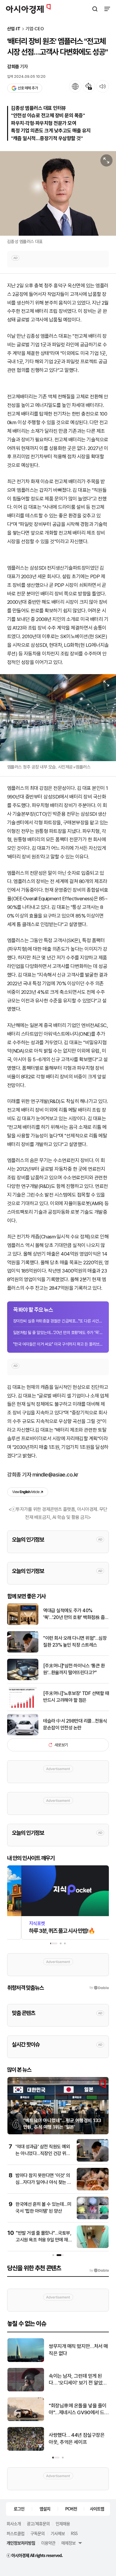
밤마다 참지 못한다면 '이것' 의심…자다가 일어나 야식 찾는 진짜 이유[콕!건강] (43, 2182)
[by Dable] (99, 2271)
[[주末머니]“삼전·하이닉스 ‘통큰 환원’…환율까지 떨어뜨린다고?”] (23, 1679)
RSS (74, 2533)
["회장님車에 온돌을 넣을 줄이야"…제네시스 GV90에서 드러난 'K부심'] (26, 2420)
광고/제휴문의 (38, 2523)
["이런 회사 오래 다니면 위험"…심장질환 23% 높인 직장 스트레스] (23, 1651)
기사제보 (58, 2533)
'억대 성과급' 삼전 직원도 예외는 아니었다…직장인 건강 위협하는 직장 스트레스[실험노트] (43, 2153)
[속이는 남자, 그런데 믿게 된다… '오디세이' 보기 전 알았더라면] (26, 2390)
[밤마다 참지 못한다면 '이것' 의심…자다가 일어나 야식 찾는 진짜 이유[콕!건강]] (93, 2189)
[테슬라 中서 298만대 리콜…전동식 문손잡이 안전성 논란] (23, 1734)
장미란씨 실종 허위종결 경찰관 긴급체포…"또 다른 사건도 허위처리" (58, 1321)
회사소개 (14, 2523)
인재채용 (63, 2523)
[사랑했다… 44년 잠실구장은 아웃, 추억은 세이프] (26, 2449)
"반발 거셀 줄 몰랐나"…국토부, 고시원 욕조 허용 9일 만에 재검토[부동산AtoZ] (44, 2240)
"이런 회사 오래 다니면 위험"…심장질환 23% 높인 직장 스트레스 (75, 1641)
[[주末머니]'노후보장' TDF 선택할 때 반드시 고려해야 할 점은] (23, 1706)
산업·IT (14, 29)
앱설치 (45, 2509)
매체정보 (68, 2543)
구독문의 (37, 2533)
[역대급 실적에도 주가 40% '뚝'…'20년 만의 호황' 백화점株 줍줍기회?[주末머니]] (23, 1624)
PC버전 (71, 2509)
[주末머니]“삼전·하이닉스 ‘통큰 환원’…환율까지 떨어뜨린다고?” (74, 1669)
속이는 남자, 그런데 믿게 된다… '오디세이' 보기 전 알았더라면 (78, 2380)
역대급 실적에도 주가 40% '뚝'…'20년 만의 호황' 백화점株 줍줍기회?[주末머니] (76, 1614)
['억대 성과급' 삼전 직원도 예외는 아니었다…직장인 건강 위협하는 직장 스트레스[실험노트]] (93, 2160)
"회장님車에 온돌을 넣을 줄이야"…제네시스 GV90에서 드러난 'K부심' (78, 2410)
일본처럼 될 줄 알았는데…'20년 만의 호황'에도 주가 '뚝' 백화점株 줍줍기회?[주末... (58, 1333)
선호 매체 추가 (28, 88)
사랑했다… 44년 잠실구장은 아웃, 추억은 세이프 (77, 2439)
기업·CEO (35, 29)
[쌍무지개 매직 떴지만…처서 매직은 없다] (26, 2361)
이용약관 (48, 2543)
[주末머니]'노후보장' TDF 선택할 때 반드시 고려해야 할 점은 (76, 1697)
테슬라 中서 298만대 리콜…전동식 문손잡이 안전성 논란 (75, 1724)
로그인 (19, 2509)
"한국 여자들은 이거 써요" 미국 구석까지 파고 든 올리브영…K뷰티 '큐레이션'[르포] (58, 1344)
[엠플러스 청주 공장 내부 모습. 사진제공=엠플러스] (58, 718)
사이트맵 (97, 2509)
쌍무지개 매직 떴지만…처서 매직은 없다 (78, 2350)
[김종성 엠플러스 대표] (58, 193)
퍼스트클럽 (15, 2533)
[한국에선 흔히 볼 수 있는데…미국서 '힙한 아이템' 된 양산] (93, 2218)
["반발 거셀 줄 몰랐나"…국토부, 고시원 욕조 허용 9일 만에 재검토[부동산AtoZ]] (93, 2247)
